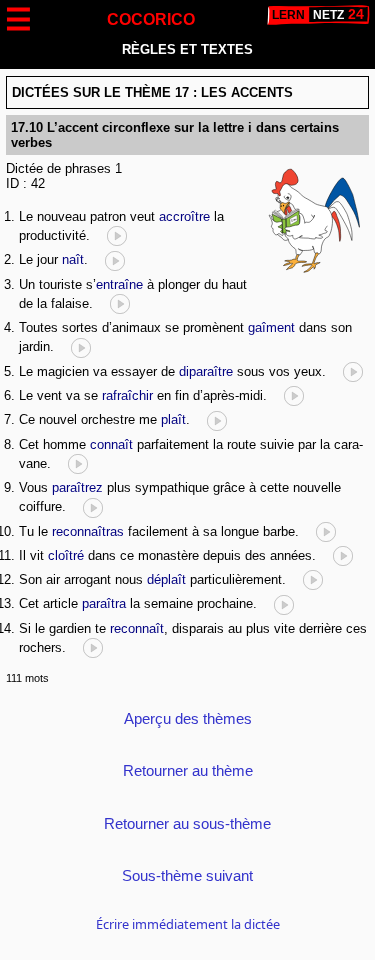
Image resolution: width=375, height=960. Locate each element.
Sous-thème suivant (187, 875)
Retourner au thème (188, 770)
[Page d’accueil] (318, 15)
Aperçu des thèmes (188, 718)
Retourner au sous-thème (187, 823)
